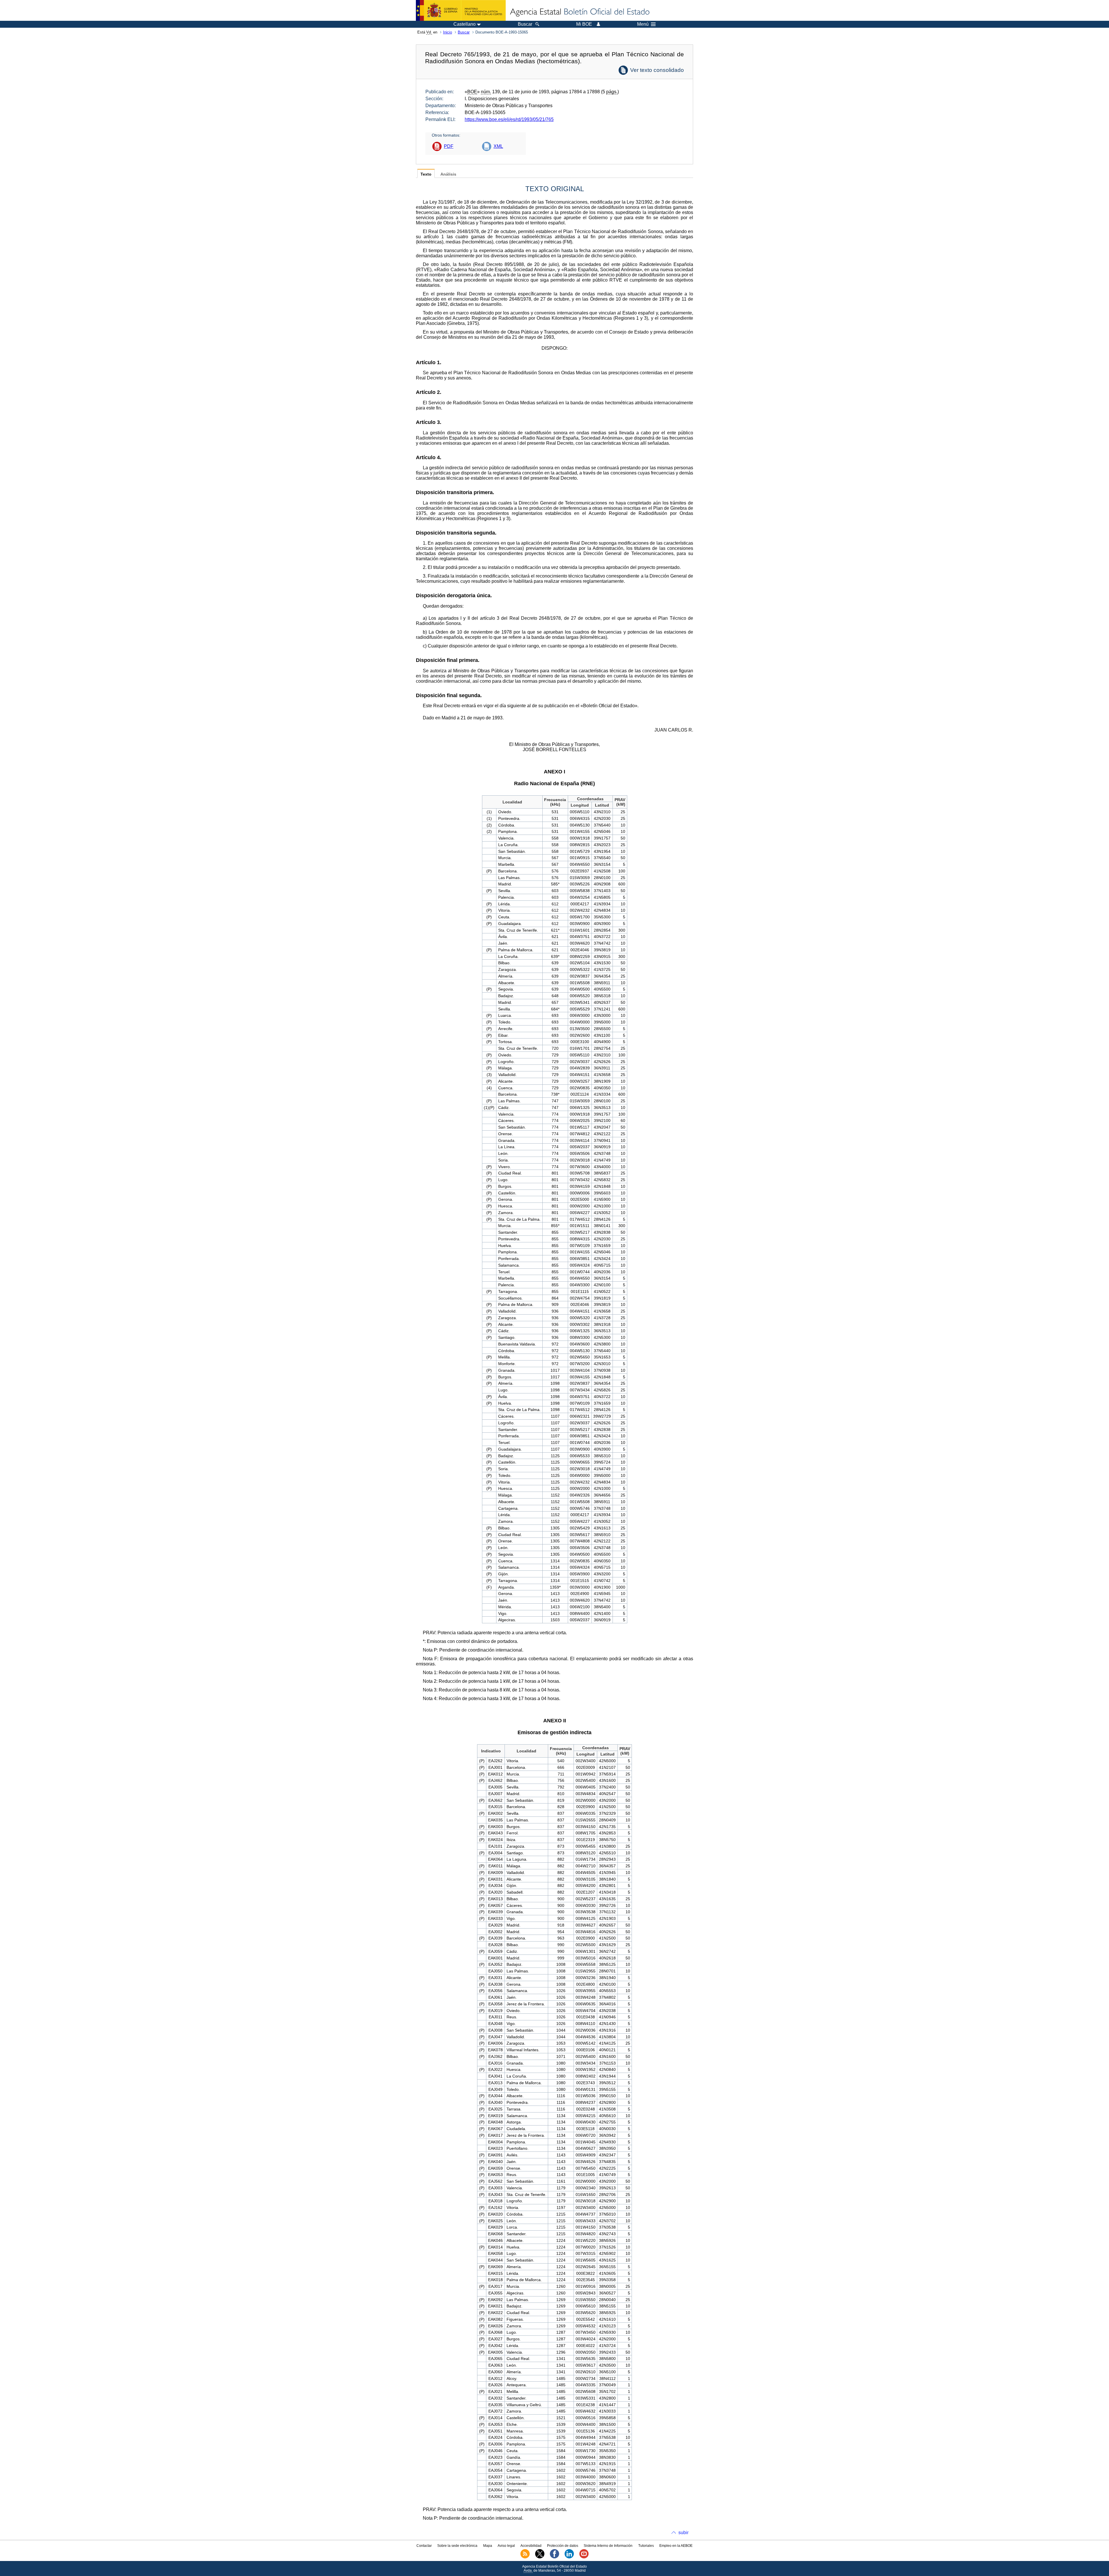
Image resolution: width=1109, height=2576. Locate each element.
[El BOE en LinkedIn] (569, 2557)
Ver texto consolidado (657, 70)
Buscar (464, 32)
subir (683, 2533)
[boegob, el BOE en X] (540, 2557)
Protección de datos (563, 2546)
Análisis (448, 174)
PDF (449, 146)
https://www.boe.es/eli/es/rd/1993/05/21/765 (509, 119)
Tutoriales (646, 2546)
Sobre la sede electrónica (457, 2546)
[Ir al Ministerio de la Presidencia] (461, 10)
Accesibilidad (531, 2546)
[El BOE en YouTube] (584, 2557)
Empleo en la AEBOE (676, 2546)
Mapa (488, 2546)
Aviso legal (506, 2546)
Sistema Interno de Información (608, 2546)
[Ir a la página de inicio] (579, 12)
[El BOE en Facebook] (554, 2557)
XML (498, 146)
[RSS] (525, 2557)
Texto (426, 174)
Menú (643, 24)
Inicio (447, 32)
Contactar (424, 2546)
